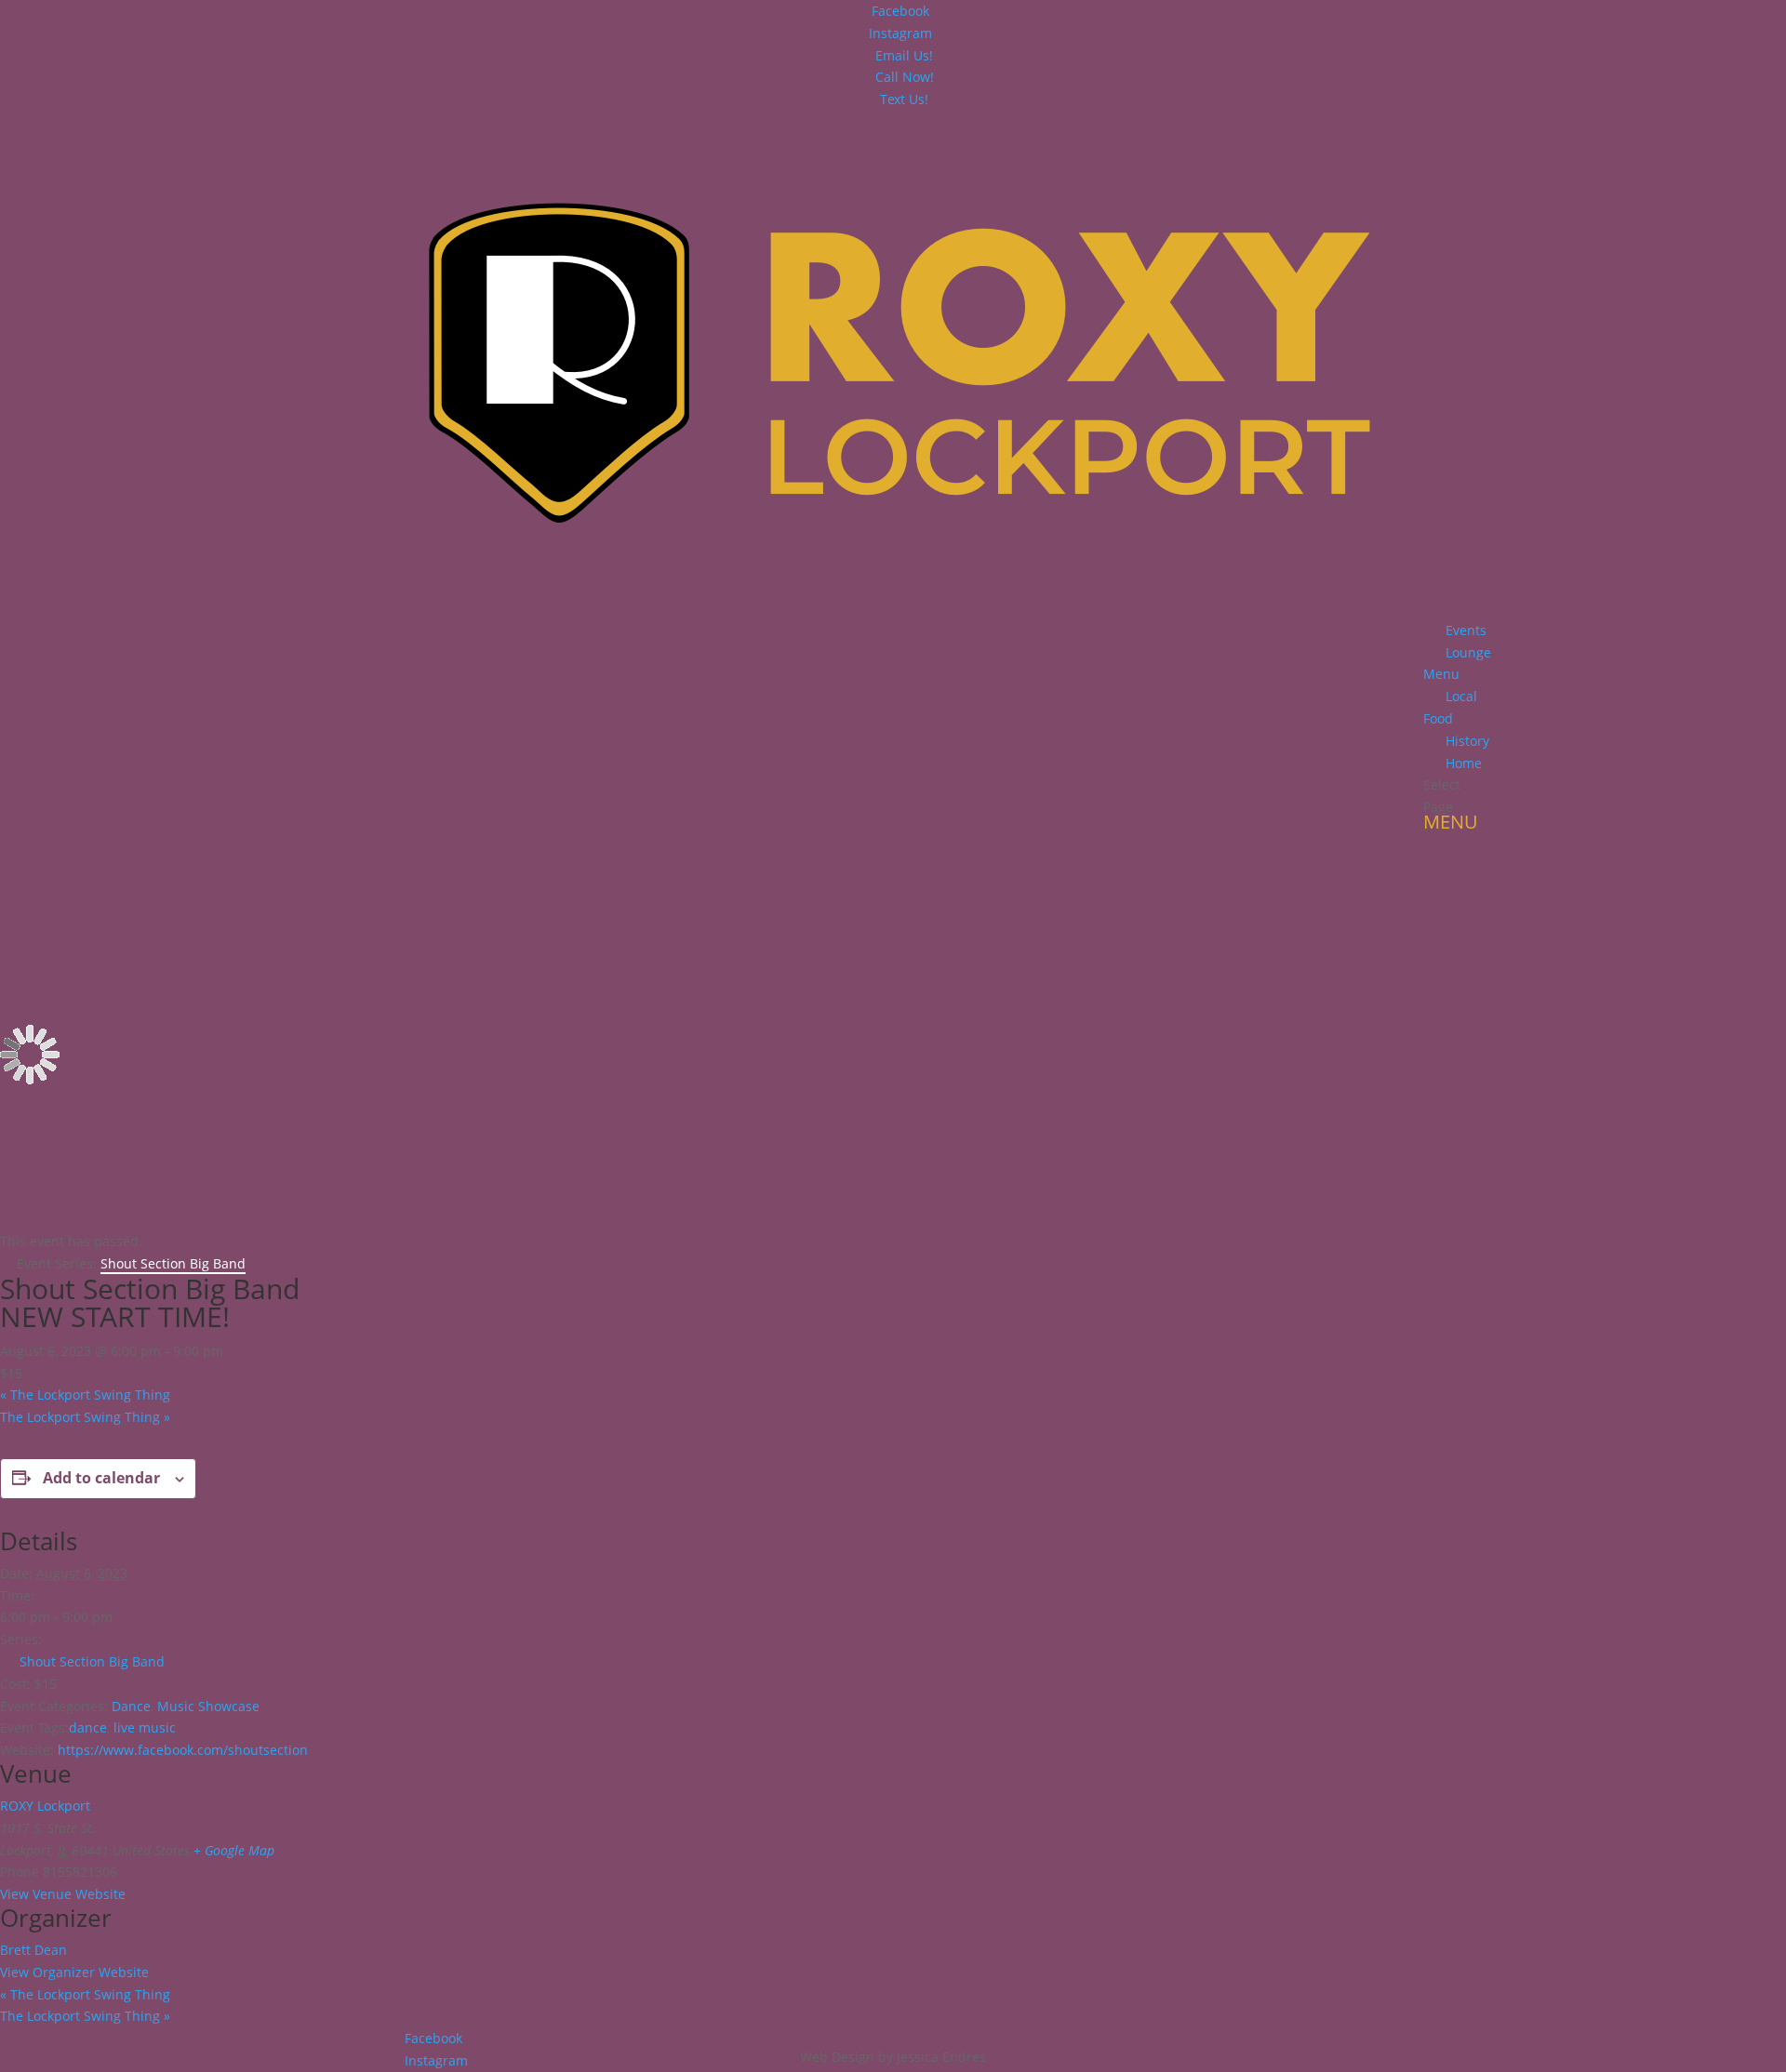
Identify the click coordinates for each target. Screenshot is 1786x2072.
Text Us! (904, 99)
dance (88, 1727)
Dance (131, 1706)
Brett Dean (33, 1950)
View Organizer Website (74, 1972)
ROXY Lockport (45, 1806)
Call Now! (905, 77)
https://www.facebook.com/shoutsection (183, 1750)
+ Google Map (234, 1850)
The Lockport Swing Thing (85, 1395)
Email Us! (904, 55)
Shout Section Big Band (92, 1661)
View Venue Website (63, 1894)
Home (1464, 763)
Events (1466, 630)
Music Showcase (208, 1706)
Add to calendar (101, 1478)
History (1467, 741)
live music (145, 1727)
